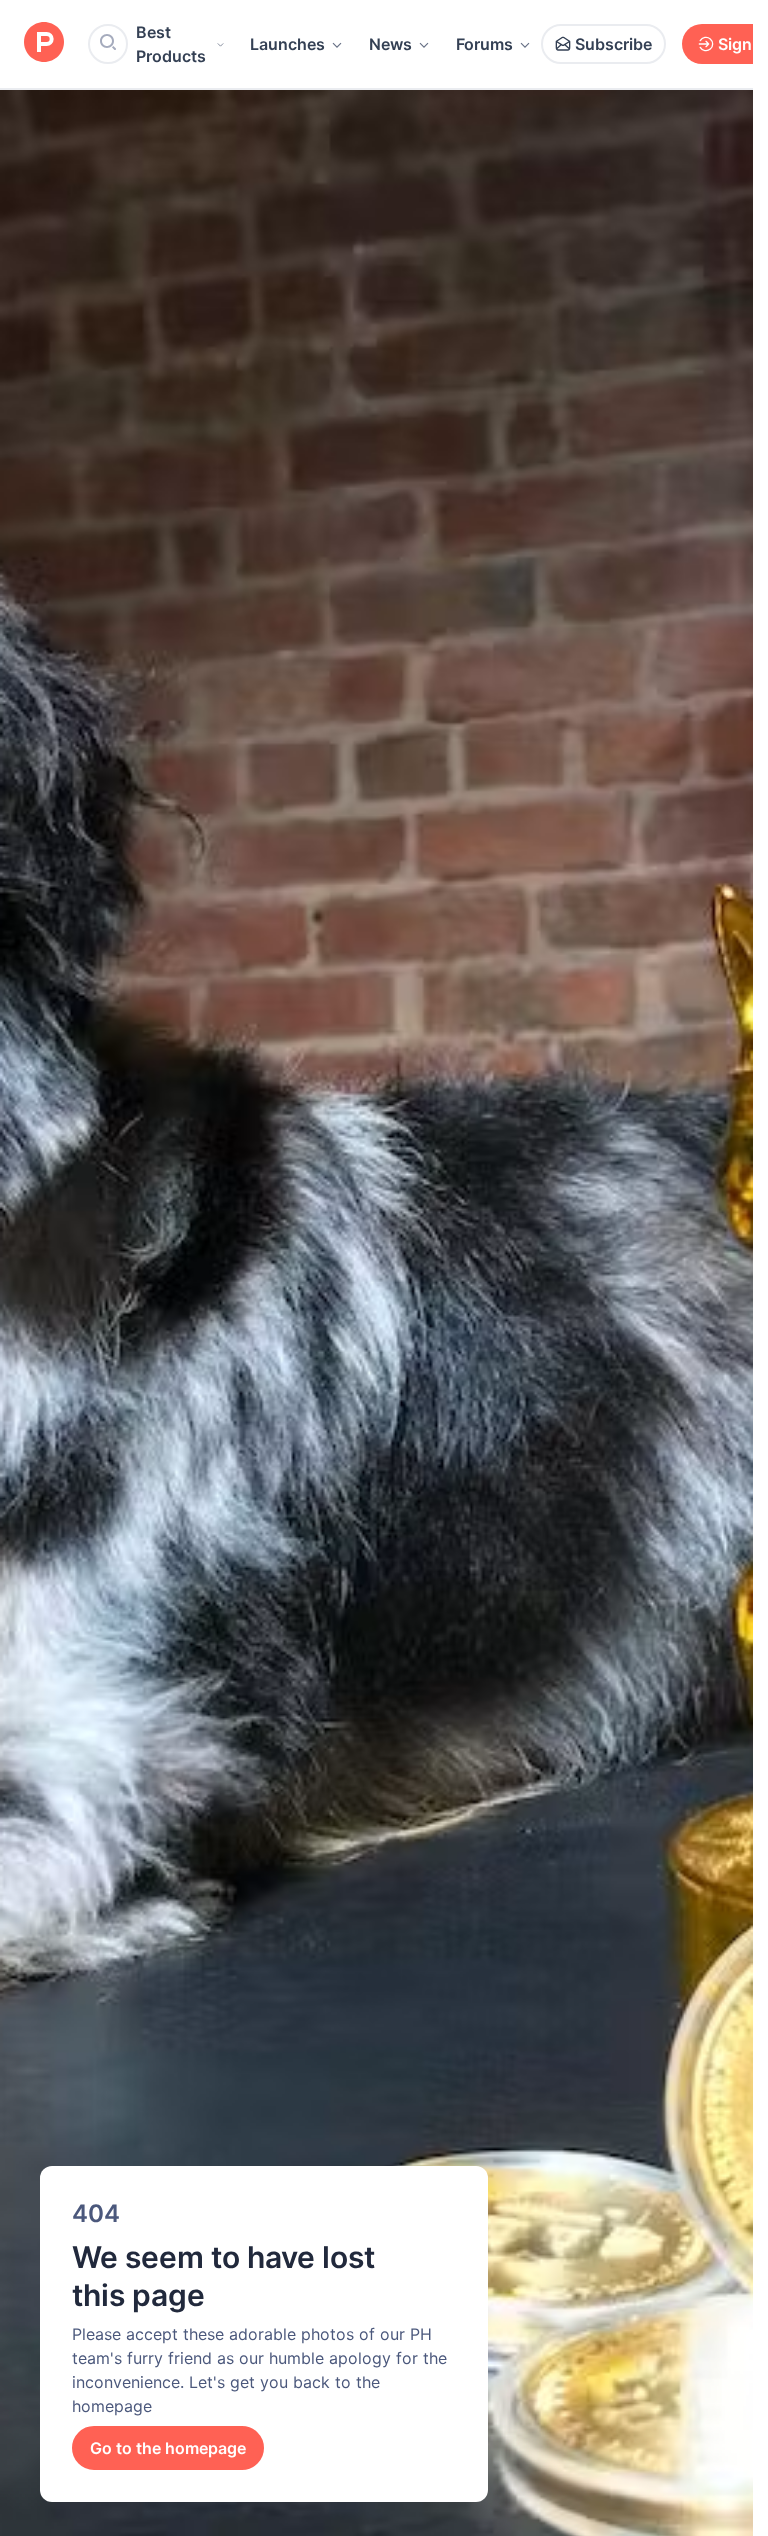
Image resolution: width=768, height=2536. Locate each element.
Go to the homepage (168, 2448)
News (390, 44)
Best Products (171, 44)
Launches (287, 44)
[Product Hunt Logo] (44, 43)
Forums (484, 44)
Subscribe (613, 44)
